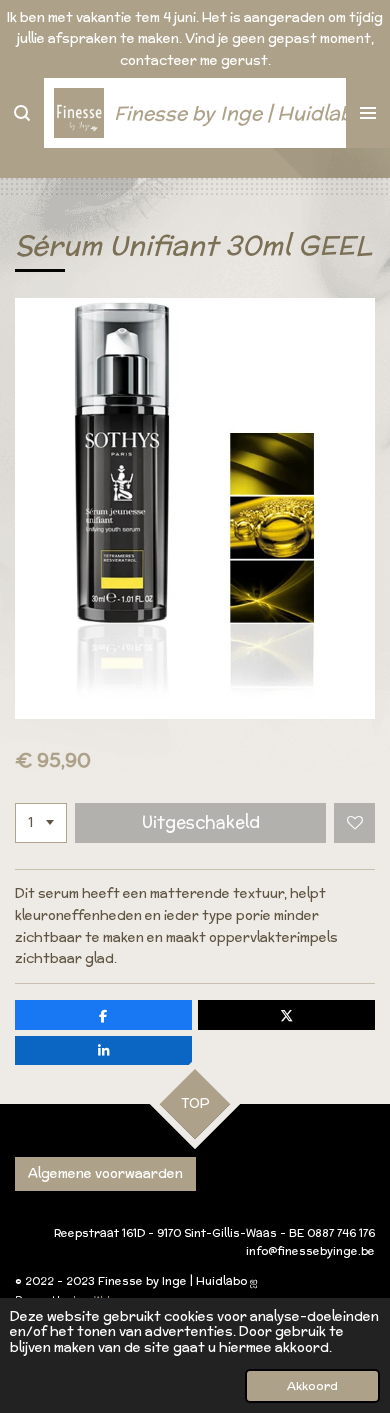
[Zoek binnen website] (22, 113)
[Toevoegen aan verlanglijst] (354, 823)
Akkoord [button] (312, 1385)
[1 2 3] (41, 823)
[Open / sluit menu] (368, 113)
